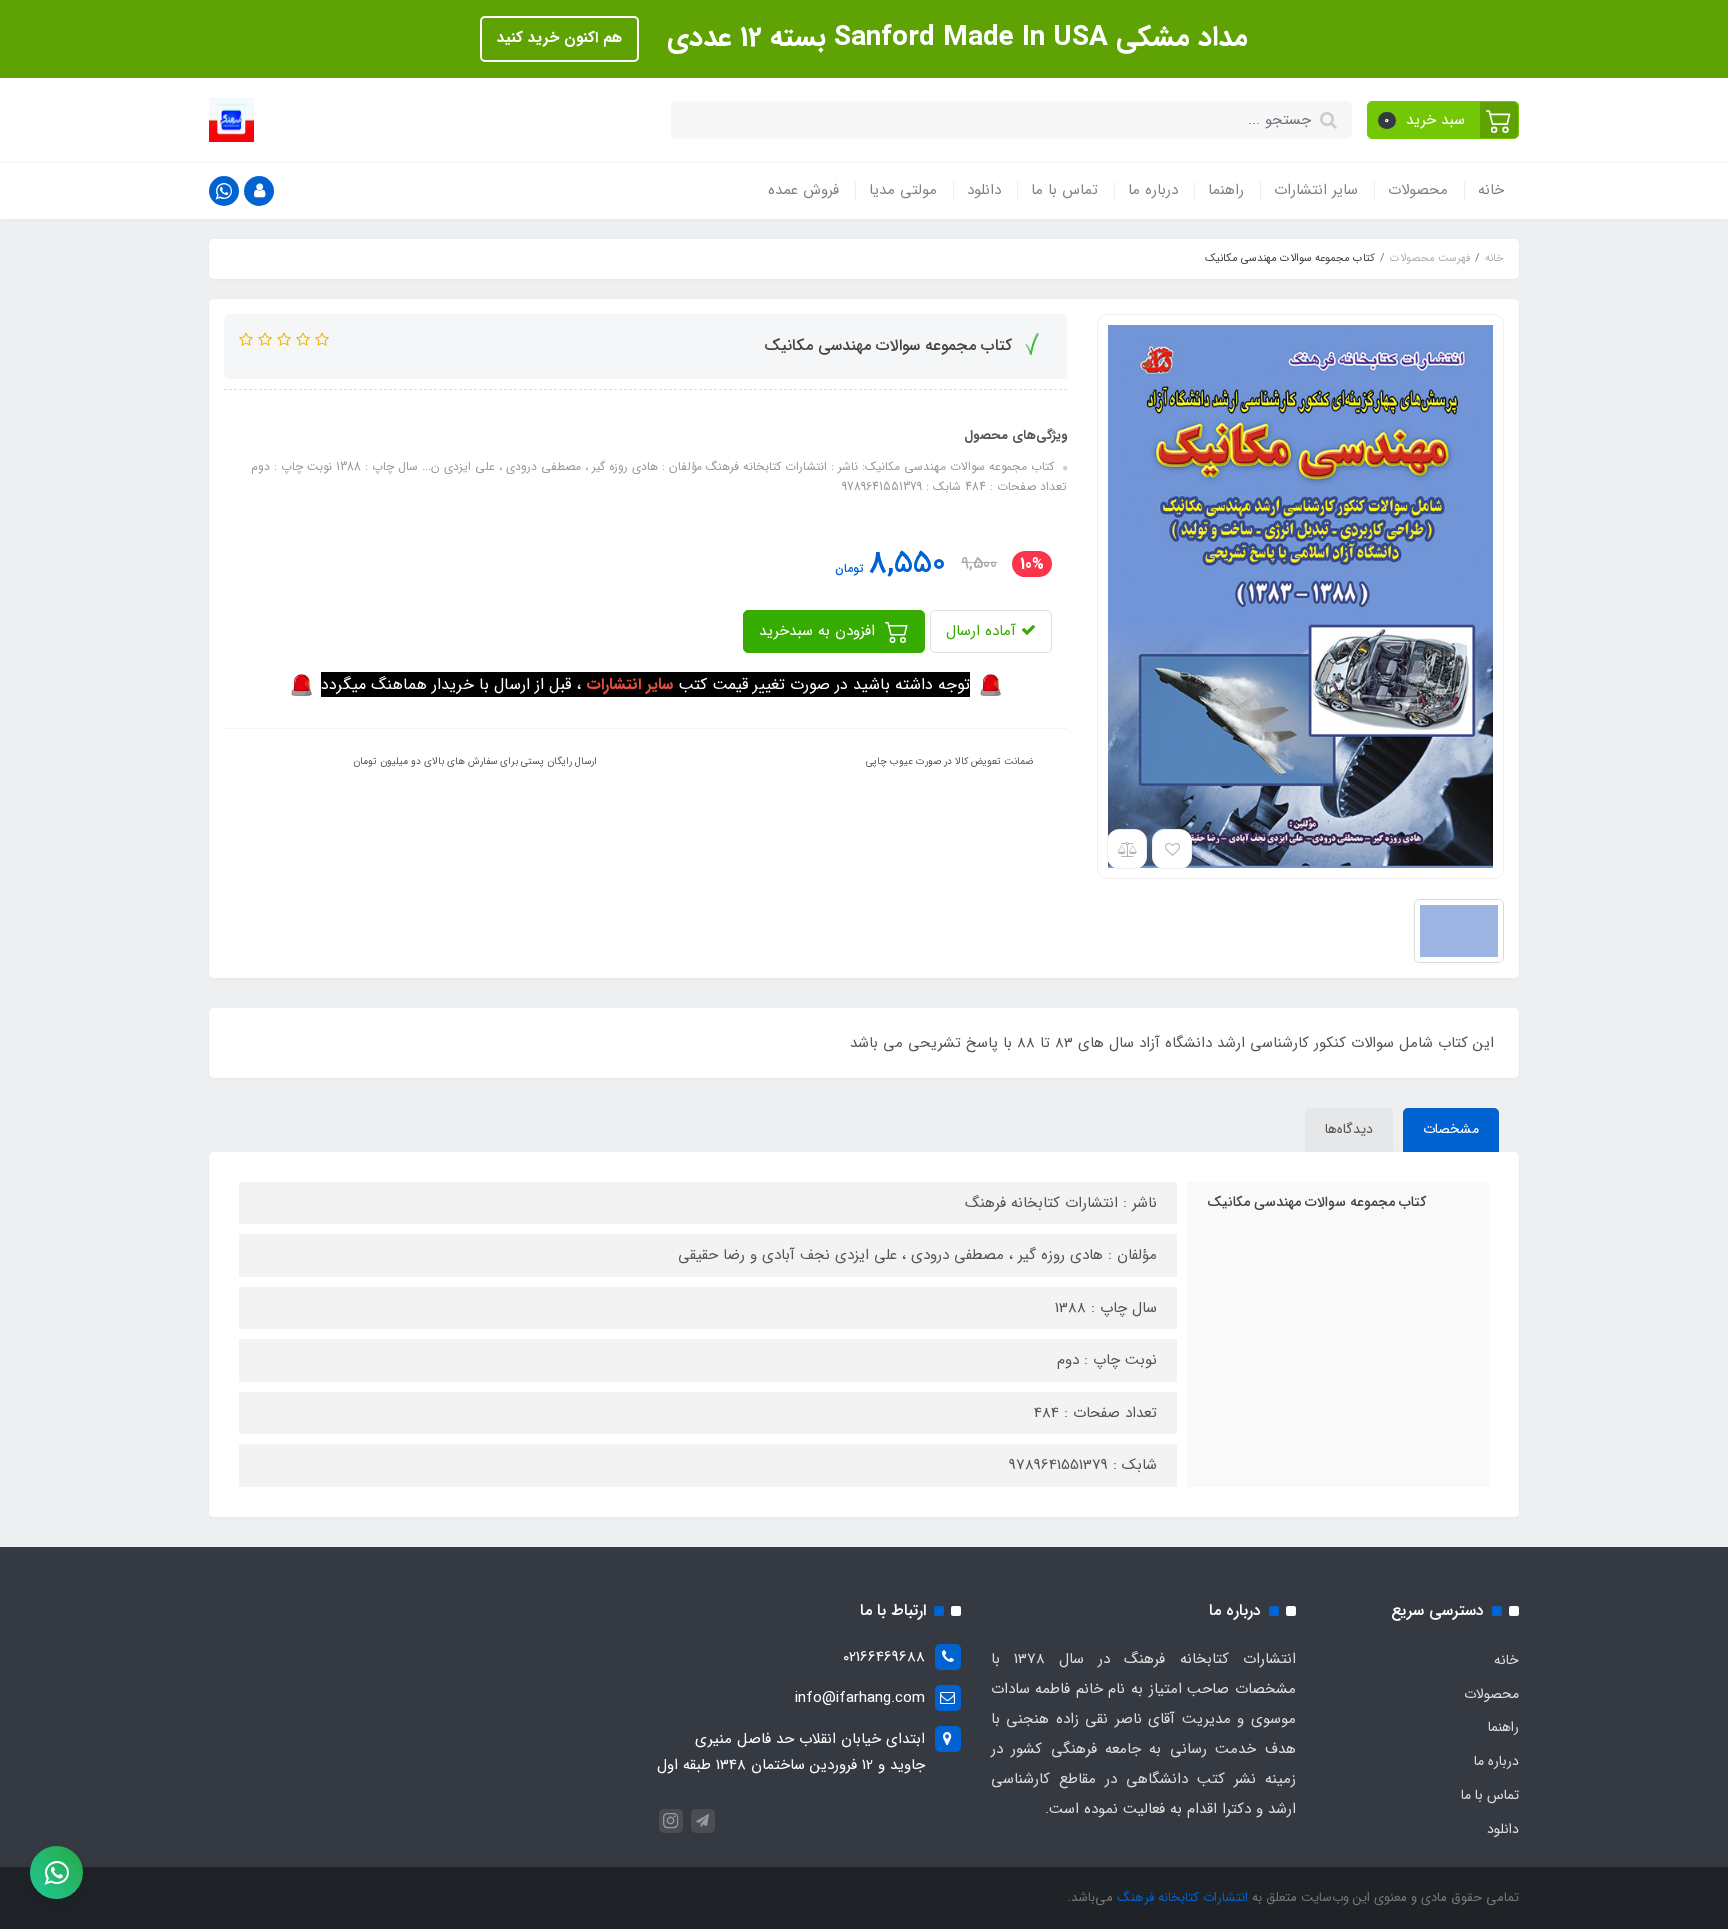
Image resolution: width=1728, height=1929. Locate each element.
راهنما (1226, 190)
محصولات (1418, 190)
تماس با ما (1064, 190)
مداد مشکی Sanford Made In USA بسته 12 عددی (953, 38)
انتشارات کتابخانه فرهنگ (1182, 1897)
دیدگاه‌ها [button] (1349, 1129)
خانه (1491, 190)
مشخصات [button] (1451, 1129)
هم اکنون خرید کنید (559, 38)
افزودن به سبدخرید (819, 631)
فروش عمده (803, 190)
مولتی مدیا (903, 190)
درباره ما (1153, 190)
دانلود (984, 190)
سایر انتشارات (1316, 190)
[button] (1443, 120)
